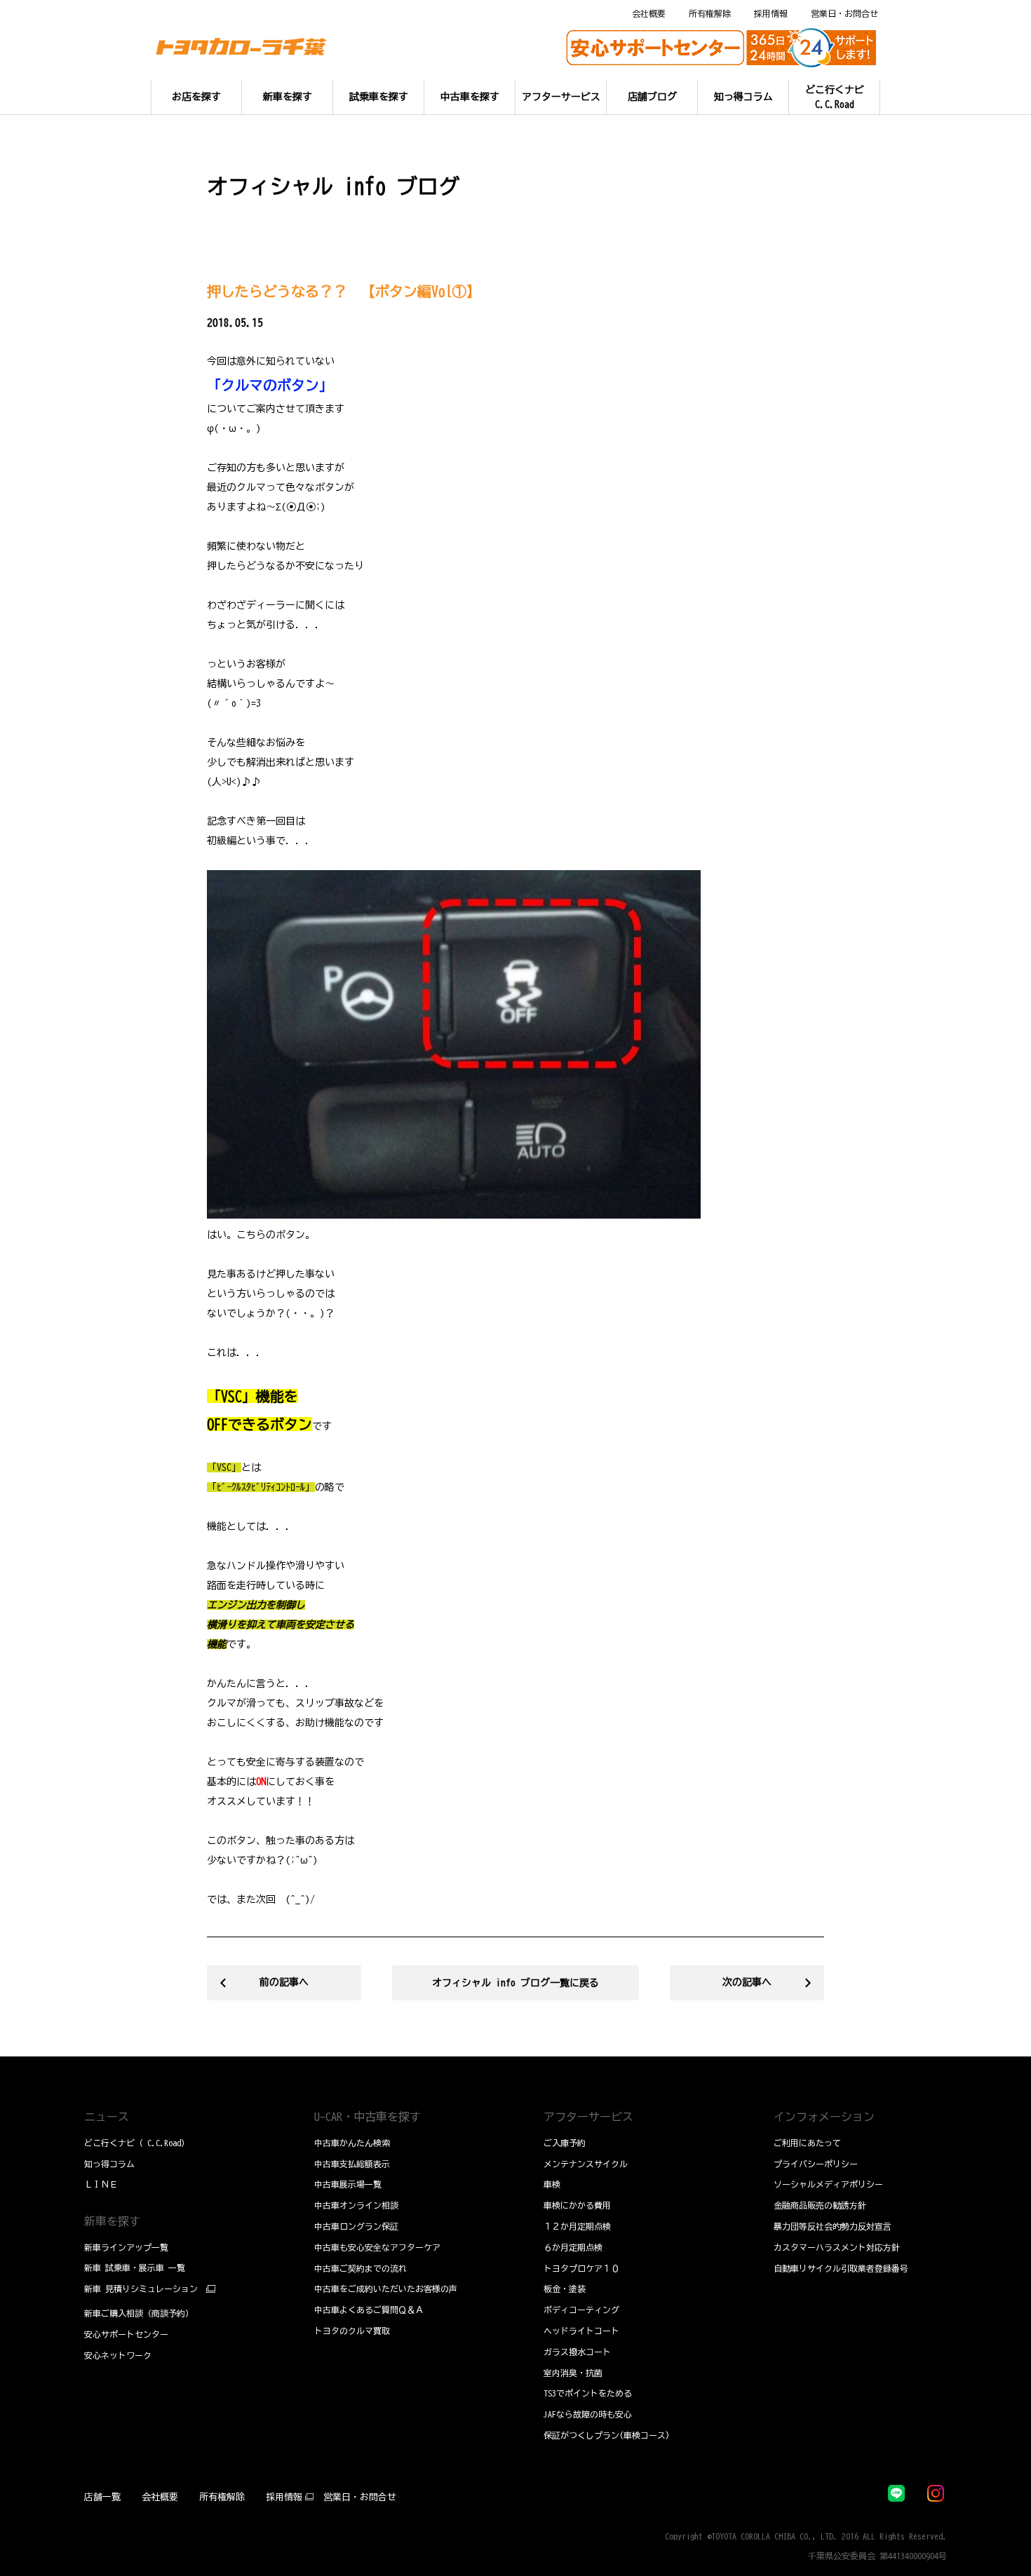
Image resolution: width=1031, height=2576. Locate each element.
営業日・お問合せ (844, 13)
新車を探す (112, 2221)
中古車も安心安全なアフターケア (377, 2247)
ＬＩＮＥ (101, 2184)
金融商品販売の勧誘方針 (820, 2205)
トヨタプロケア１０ (581, 2268)
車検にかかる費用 (577, 2205)
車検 (552, 2184)
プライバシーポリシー (816, 2164)
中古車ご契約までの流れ (360, 2268)
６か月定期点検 (573, 2247)
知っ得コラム (109, 2164)
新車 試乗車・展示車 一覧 (135, 2267)
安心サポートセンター (126, 2334)
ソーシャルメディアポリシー (828, 2184)
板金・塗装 (565, 2289)
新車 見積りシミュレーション (141, 2289)
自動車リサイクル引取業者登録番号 (841, 2268)
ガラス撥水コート (577, 2352)
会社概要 (649, 13)
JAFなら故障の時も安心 (588, 2414)
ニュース (107, 2117)
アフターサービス (588, 2117)
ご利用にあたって (807, 2143)
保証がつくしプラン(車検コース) (607, 2435)
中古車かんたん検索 (352, 2143)
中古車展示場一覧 (348, 2184)
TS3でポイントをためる (588, 2393)
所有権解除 (710, 13)
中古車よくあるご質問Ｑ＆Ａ (369, 2310)
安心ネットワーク (118, 2355)
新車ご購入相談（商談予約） (139, 2313)
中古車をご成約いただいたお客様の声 (386, 2289)
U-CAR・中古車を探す (368, 2117)
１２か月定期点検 (577, 2226)
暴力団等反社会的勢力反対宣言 (833, 2226)
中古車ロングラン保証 (356, 2226)
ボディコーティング (581, 2310)
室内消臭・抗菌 (573, 2373)
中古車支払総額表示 (352, 2164)
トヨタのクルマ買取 (352, 2331)
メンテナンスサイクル (586, 2164)
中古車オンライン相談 (356, 2205)
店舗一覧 (102, 2497)
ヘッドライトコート (581, 2331)
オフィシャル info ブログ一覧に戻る (515, 1983)
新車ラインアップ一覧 (126, 2247)
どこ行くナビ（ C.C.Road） (137, 2143)
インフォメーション (824, 2117)
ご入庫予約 (565, 2143)
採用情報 (771, 13)
